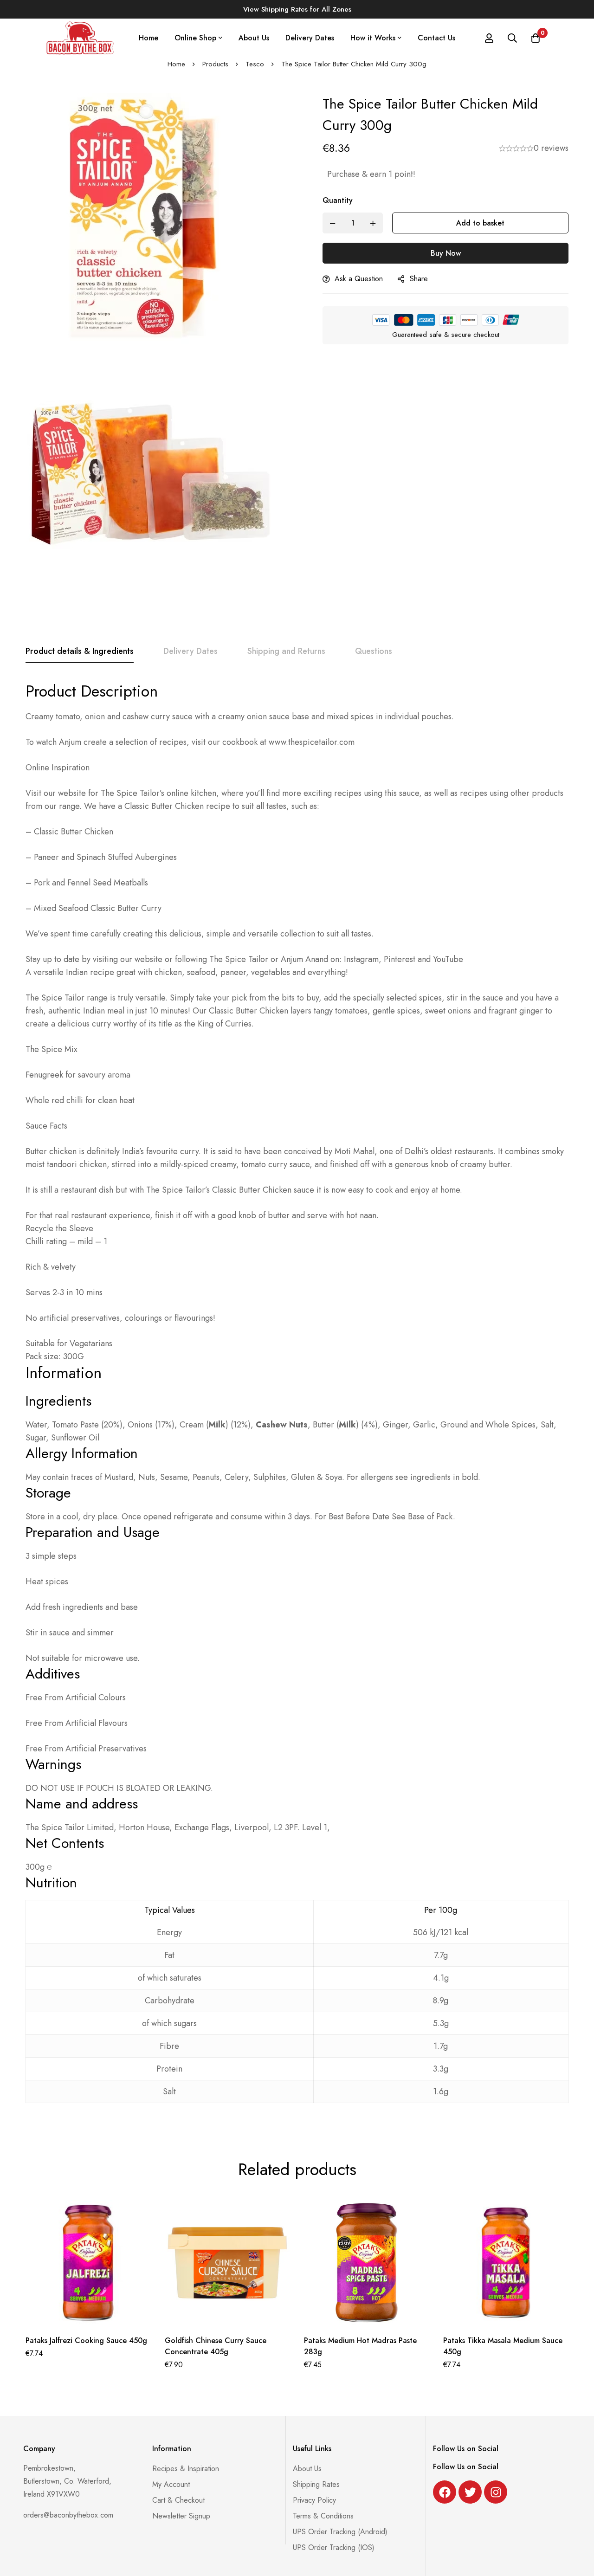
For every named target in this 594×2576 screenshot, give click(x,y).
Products (215, 64)
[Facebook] (445, 2492)
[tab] (80, 652)
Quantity (338, 200)
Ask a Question (359, 279)
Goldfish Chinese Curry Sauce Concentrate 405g (216, 2346)
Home (176, 64)
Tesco (255, 64)
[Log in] (489, 38)
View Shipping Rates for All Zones (297, 9)
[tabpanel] (297, 1398)
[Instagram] (496, 2492)
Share (419, 279)
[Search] (512, 38)
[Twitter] (470, 2492)
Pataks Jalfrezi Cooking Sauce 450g (86, 2340)
